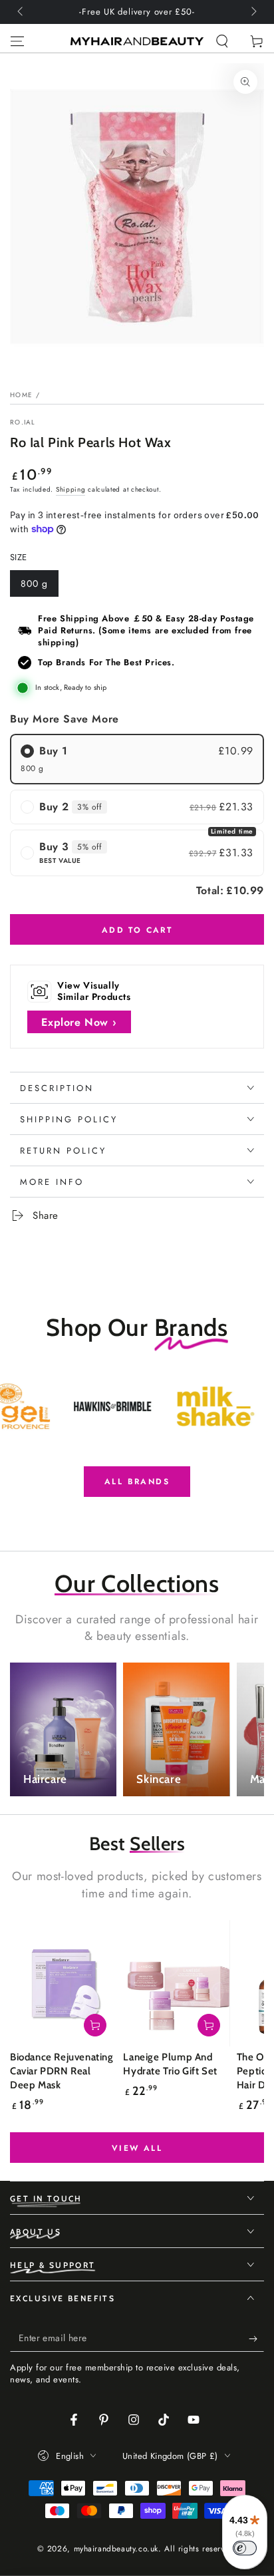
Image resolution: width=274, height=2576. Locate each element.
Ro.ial (23, 422)
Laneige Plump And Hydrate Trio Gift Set (170, 2064)
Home (21, 395)
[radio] (137, 759)
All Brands (137, 1482)
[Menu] (17, 41)
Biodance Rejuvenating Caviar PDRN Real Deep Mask (62, 2071)
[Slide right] (253, 12)
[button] (222, 41)
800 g (39, 587)
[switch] (245, 2548)
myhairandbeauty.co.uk (116, 2549)
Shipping (71, 489)
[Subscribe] (256, 2338)
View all (137, 2148)
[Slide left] (21, 12)
